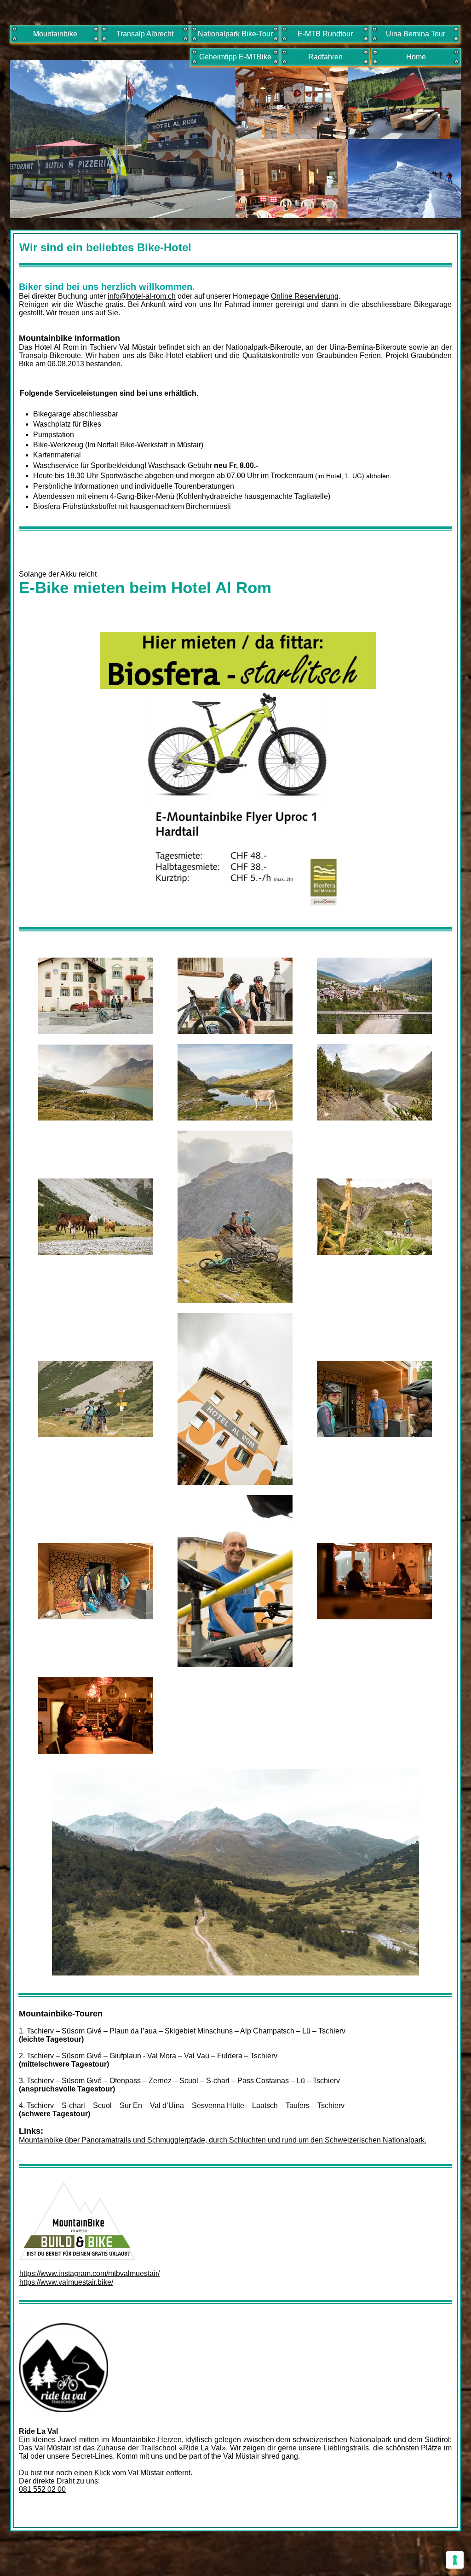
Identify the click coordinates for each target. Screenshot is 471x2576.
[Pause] (64, 1963)
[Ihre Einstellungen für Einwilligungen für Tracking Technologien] (455, 2560)
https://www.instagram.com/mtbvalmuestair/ (89, 2273)
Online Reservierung (305, 296)
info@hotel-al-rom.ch (142, 296)
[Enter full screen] (407, 1963)
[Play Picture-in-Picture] (391, 1963)
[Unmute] (80, 1963)
